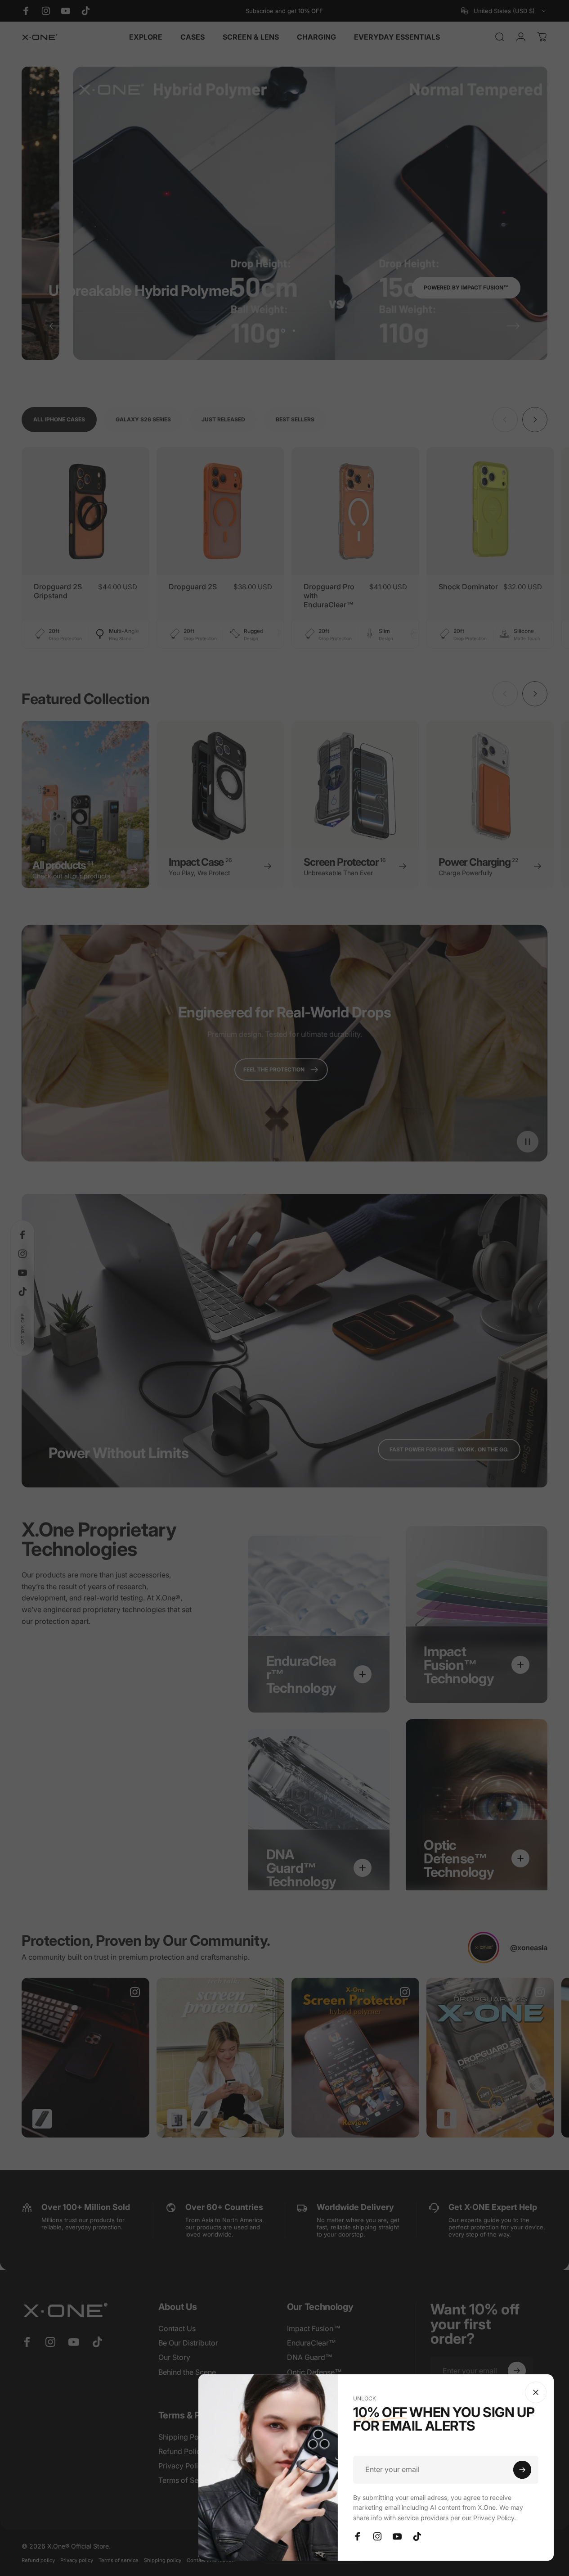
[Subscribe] (522, 2470)
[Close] (536, 2392)
